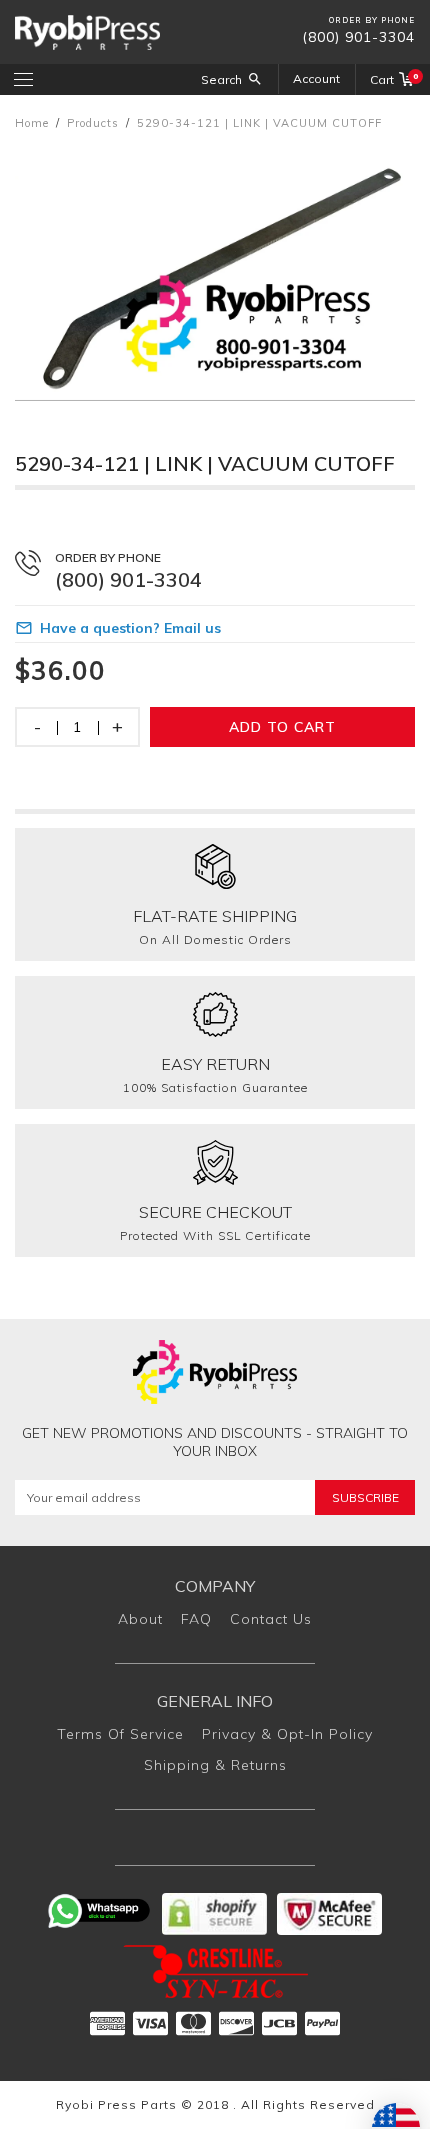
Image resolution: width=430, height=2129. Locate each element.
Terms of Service (120, 1734)
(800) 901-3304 (358, 37)
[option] (215, 271)
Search (221, 79)
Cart (392, 79)
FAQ (196, 1619)
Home (32, 123)
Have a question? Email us (130, 628)
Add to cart (282, 727)
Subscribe (365, 1497)
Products (93, 123)
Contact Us (271, 1619)
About (140, 1619)
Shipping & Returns (215, 1765)
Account (316, 78)
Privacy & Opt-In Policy (287, 1734)
